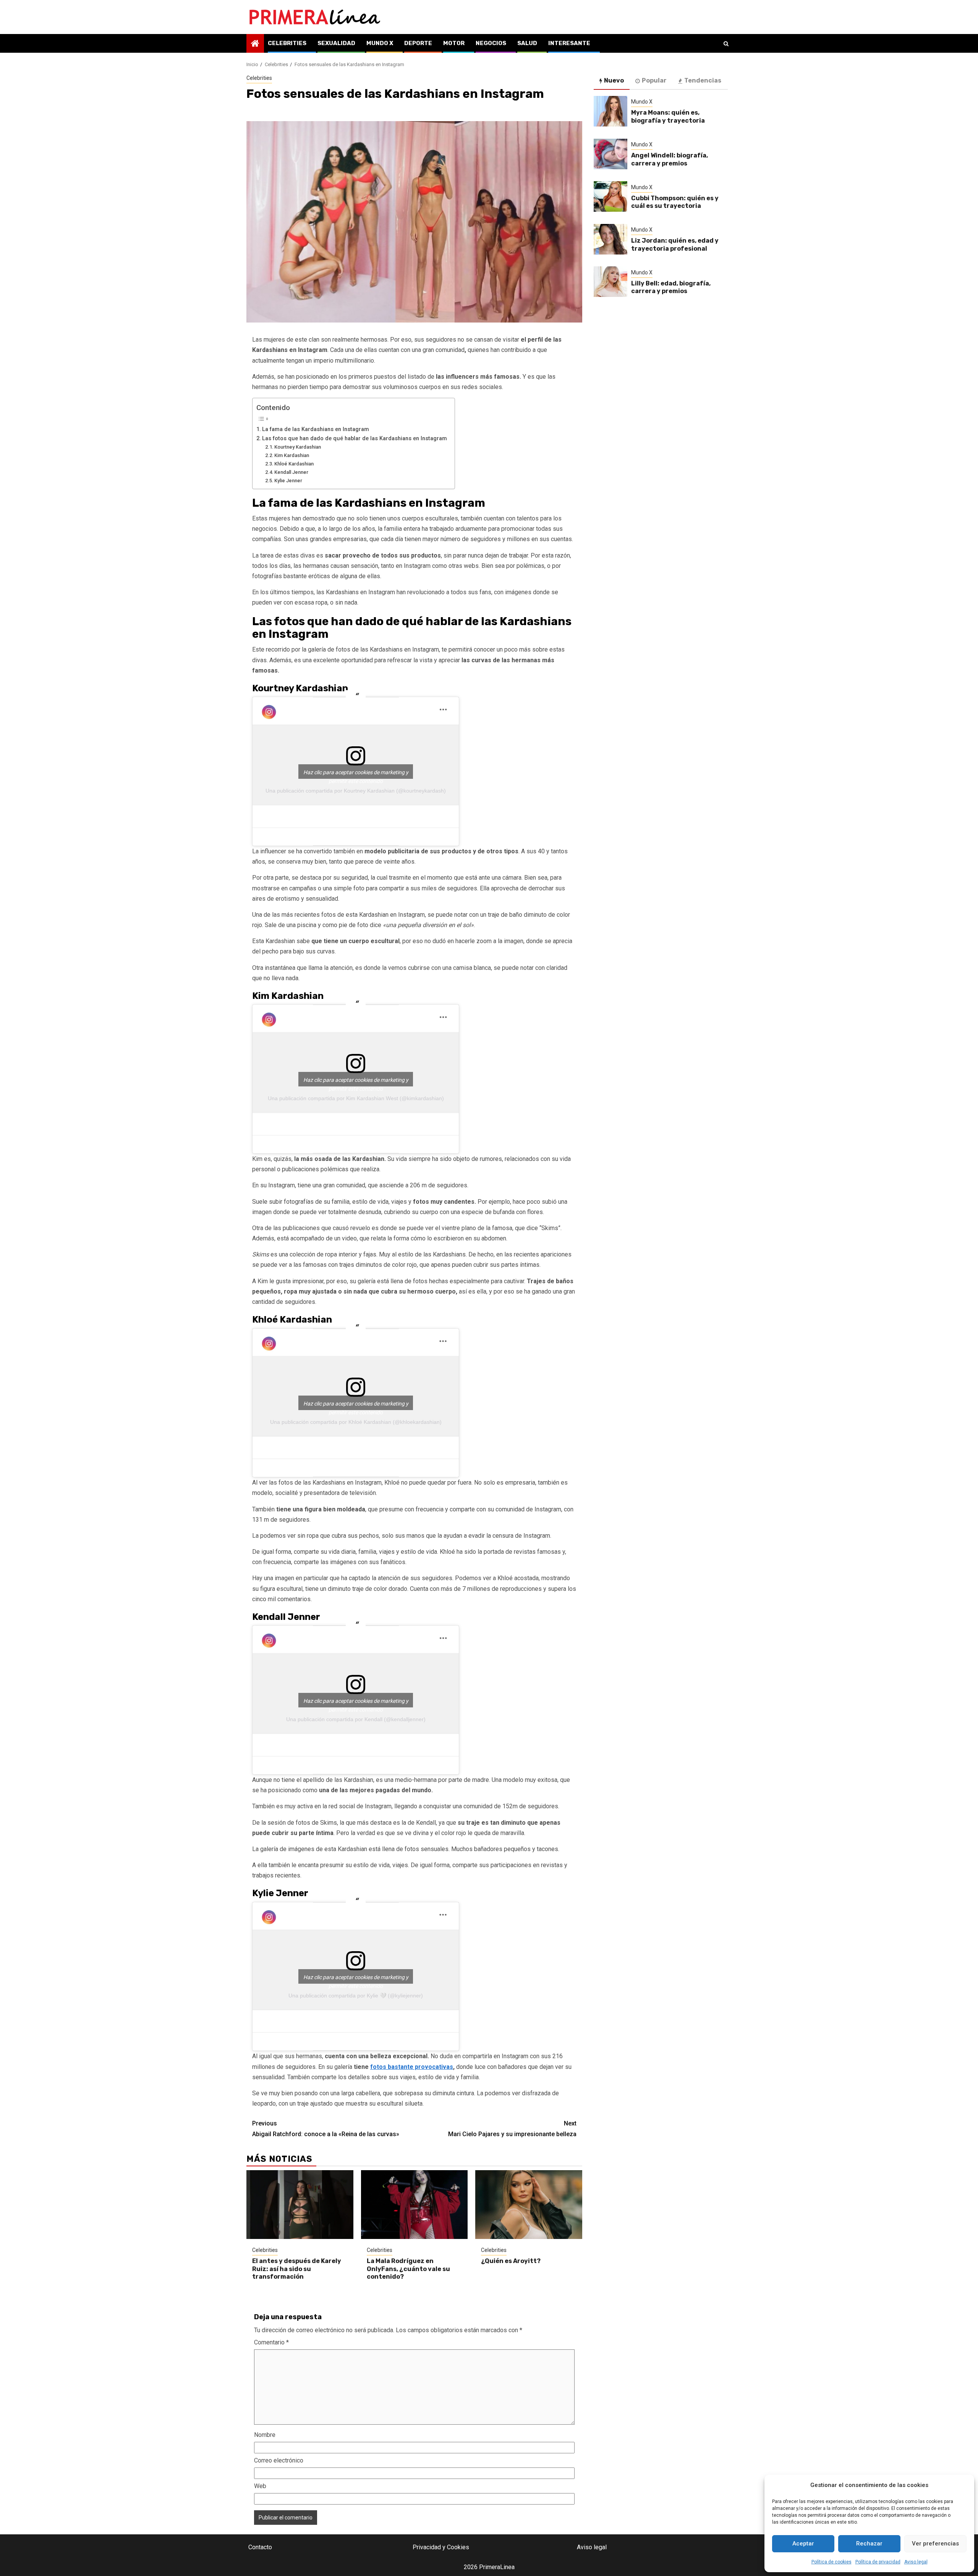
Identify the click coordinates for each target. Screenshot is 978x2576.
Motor (454, 43)
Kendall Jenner (291, 472)
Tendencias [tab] (703, 80)
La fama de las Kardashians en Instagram (316, 429)
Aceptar (803, 2544)
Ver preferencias (935, 2544)
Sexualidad (336, 43)
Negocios (491, 43)
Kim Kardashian (292, 455)
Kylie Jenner (288, 481)
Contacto (260, 2547)
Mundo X (380, 43)
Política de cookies (831, 2562)
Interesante (569, 43)
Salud (527, 43)
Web (260, 2486)
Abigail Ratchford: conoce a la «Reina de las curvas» (326, 2129)
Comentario (271, 2342)
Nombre (265, 2435)
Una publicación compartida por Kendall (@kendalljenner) (356, 1719)
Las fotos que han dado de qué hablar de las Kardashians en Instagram (355, 439)
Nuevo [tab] (614, 80)
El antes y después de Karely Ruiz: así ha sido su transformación (297, 2269)
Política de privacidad (878, 2562)
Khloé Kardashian (294, 464)
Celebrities (287, 43)
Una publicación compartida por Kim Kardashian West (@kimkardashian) (356, 1098)
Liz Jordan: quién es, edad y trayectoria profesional (675, 245)
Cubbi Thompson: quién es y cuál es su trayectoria (675, 202)
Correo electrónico (279, 2460)
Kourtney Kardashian (298, 447)
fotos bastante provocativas (412, 2067)
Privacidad (427, 2547)
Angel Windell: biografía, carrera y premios (670, 159)
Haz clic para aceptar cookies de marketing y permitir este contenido (356, 774)
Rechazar (869, 2544)
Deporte (418, 43)
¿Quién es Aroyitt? (511, 2261)
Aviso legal (916, 2562)
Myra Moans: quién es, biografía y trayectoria (668, 117)
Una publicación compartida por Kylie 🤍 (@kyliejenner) (356, 1996)
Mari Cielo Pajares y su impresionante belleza (512, 2129)
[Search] (726, 44)
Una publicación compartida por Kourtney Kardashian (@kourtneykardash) (356, 791)
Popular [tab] (654, 80)
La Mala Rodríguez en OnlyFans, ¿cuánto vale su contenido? (408, 2269)
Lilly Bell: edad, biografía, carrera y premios (671, 287)
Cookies (458, 2547)
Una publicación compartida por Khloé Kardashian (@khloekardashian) (356, 1422)
